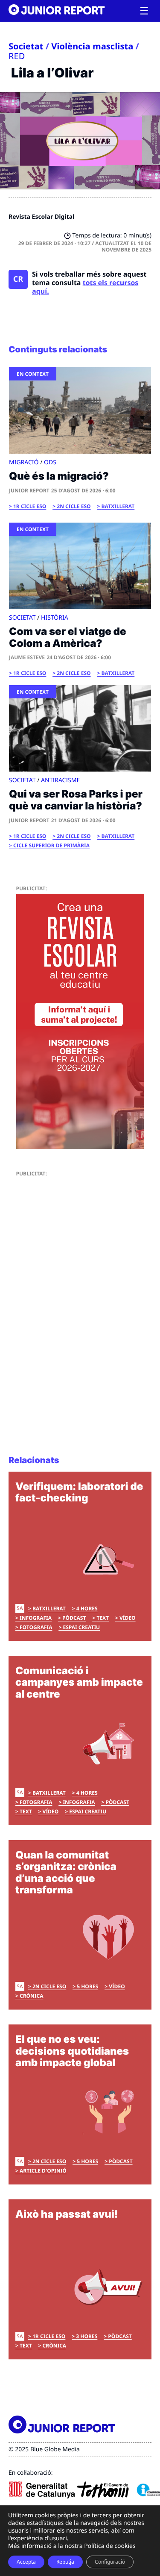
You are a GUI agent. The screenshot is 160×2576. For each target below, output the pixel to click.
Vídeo (128, 1618)
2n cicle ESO (74, 506)
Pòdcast (74, 1618)
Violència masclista (92, 46)
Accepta (26, 2562)
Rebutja (65, 2562)
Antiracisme (60, 780)
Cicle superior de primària (51, 845)
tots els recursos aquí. (85, 287)
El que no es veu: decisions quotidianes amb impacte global (72, 2051)
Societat (26, 46)
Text (103, 1618)
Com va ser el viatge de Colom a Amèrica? (68, 637)
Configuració (110, 2562)
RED (17, 56)
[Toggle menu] (144, 11)
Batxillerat (118, 506)
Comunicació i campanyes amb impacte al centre (79, 1682)
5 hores (87, 1986)
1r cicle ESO (30, 506)
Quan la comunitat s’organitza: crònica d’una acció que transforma (66, 1873)
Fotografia (36, 1627)
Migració (24, 462)
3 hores (87, 2336)
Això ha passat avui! (67, 2214)
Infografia (36, 1618)
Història (55, 618)
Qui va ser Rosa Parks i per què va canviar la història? (76, 800)
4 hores (87, 1608)
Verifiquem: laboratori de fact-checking (79, 1492)
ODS (50, 462)
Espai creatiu (81, 1627)
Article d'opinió (43, 2171)
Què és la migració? (59, 476)
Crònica (31, 1996)
